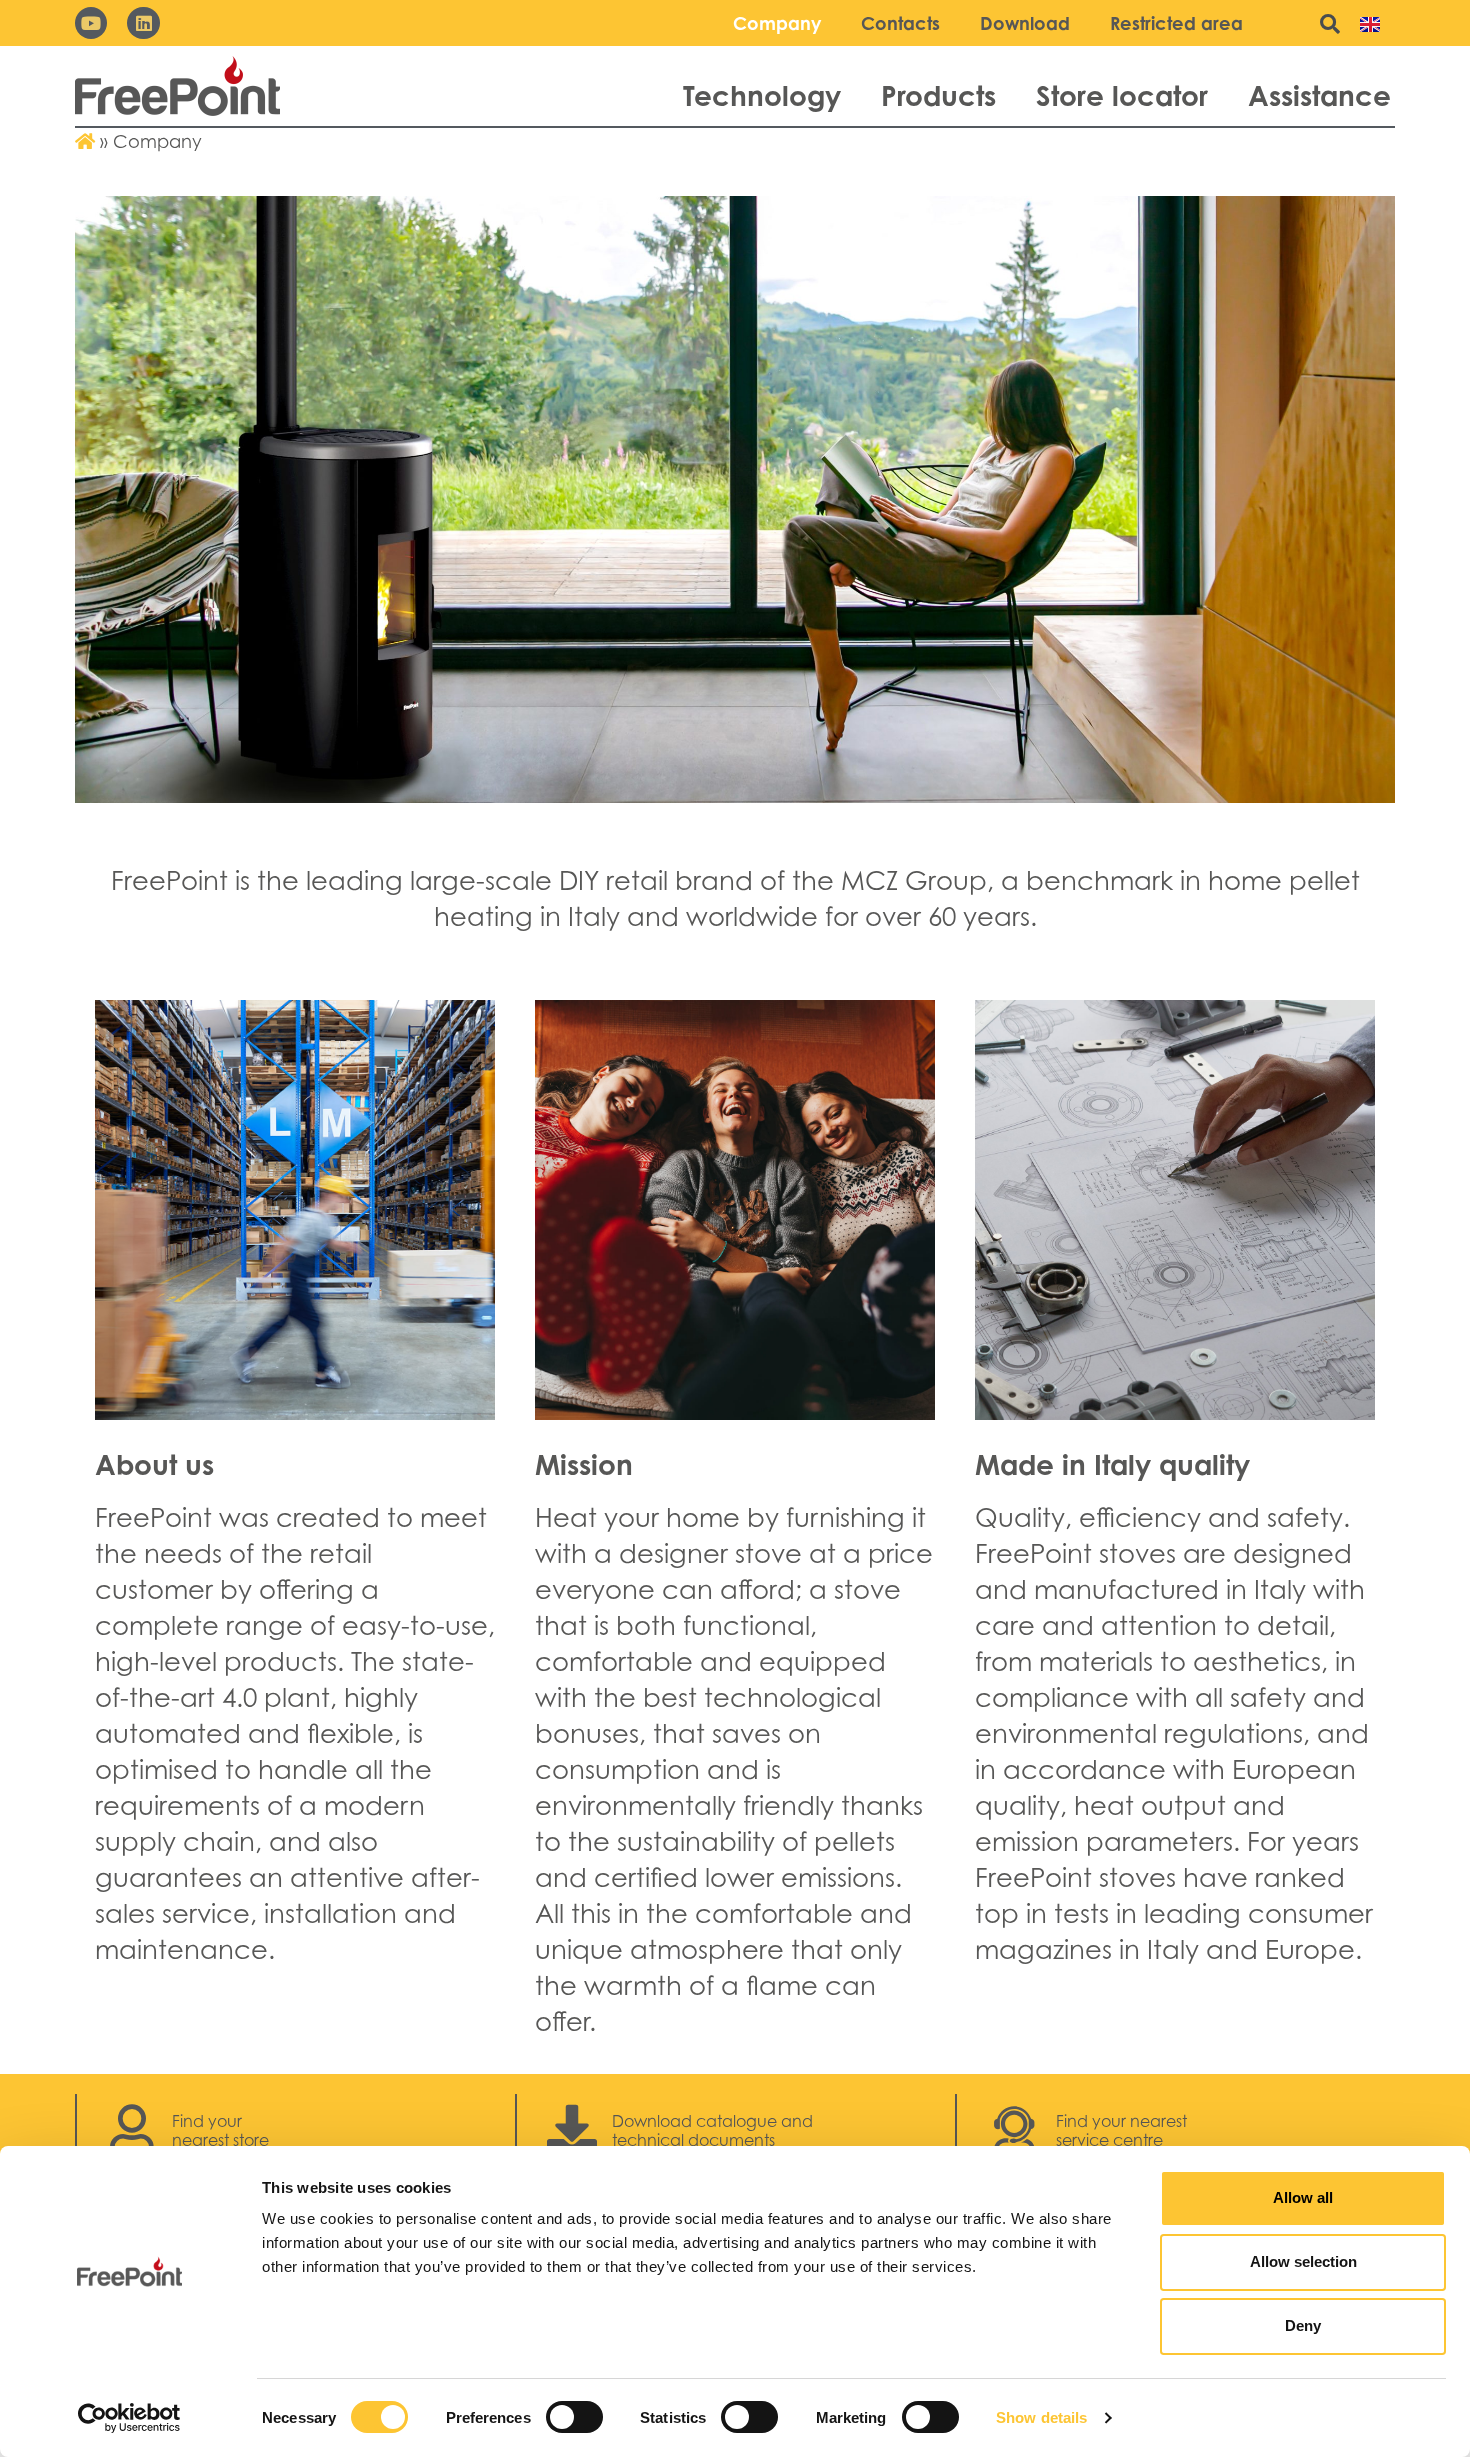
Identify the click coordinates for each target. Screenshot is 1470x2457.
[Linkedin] (143, 23)
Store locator (1122, 95)
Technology (762, 95)
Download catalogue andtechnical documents (712, 2130)
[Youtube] (91, 23)
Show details (1041, 2417)
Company (777, 23)
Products (938, 95)
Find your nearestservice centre (1121, 2130)
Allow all (1303, 2197)
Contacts (900, 23)
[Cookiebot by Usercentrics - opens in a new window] (129, 2418)
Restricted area (1176, 23)
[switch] (574, 2417)
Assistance (1319, 95)
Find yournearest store (220, 2130)
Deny (1303, 2325)
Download (1025, 23)
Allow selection (1303, 2261)
